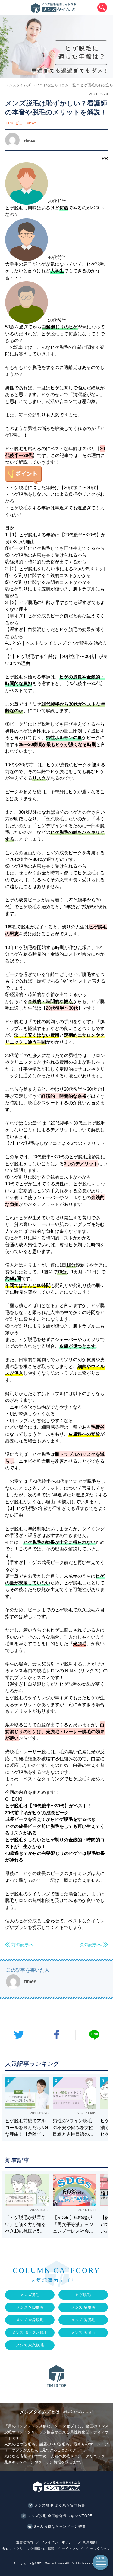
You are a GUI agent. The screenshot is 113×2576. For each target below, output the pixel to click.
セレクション (100, 2549)
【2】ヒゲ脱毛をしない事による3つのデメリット (56, 569)
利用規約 (90, 2542)
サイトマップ (72, 2549)
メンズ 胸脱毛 (83, 2320)
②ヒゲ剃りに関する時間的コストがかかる (48, 582)
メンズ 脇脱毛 (83, 2307)
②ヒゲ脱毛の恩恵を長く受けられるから (46, 555)
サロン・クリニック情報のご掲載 (28, 2549)
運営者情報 (25, 2542)
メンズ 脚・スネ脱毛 (30, 2333)
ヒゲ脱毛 (83, 2295)
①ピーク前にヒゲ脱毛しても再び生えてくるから (55, 548)
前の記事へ (22, 1944)
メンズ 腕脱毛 (83, 2333)
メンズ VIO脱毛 (30, 2307)
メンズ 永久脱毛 (30, 2345)
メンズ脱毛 (30, 2295)
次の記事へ (91, 1944)
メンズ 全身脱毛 (30, 2320)
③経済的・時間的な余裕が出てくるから (46, 562)
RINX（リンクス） (84, 1671)
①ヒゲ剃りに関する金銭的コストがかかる (48, 575)
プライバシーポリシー (58, 2542)
